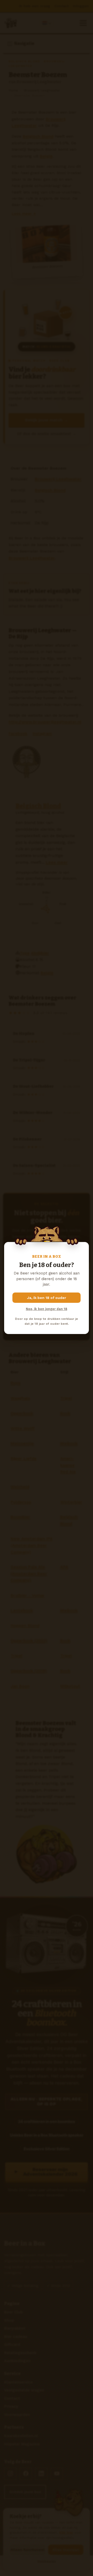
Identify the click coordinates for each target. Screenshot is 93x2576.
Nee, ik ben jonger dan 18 (47, 1309)
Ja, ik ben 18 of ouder (47, 1298)
